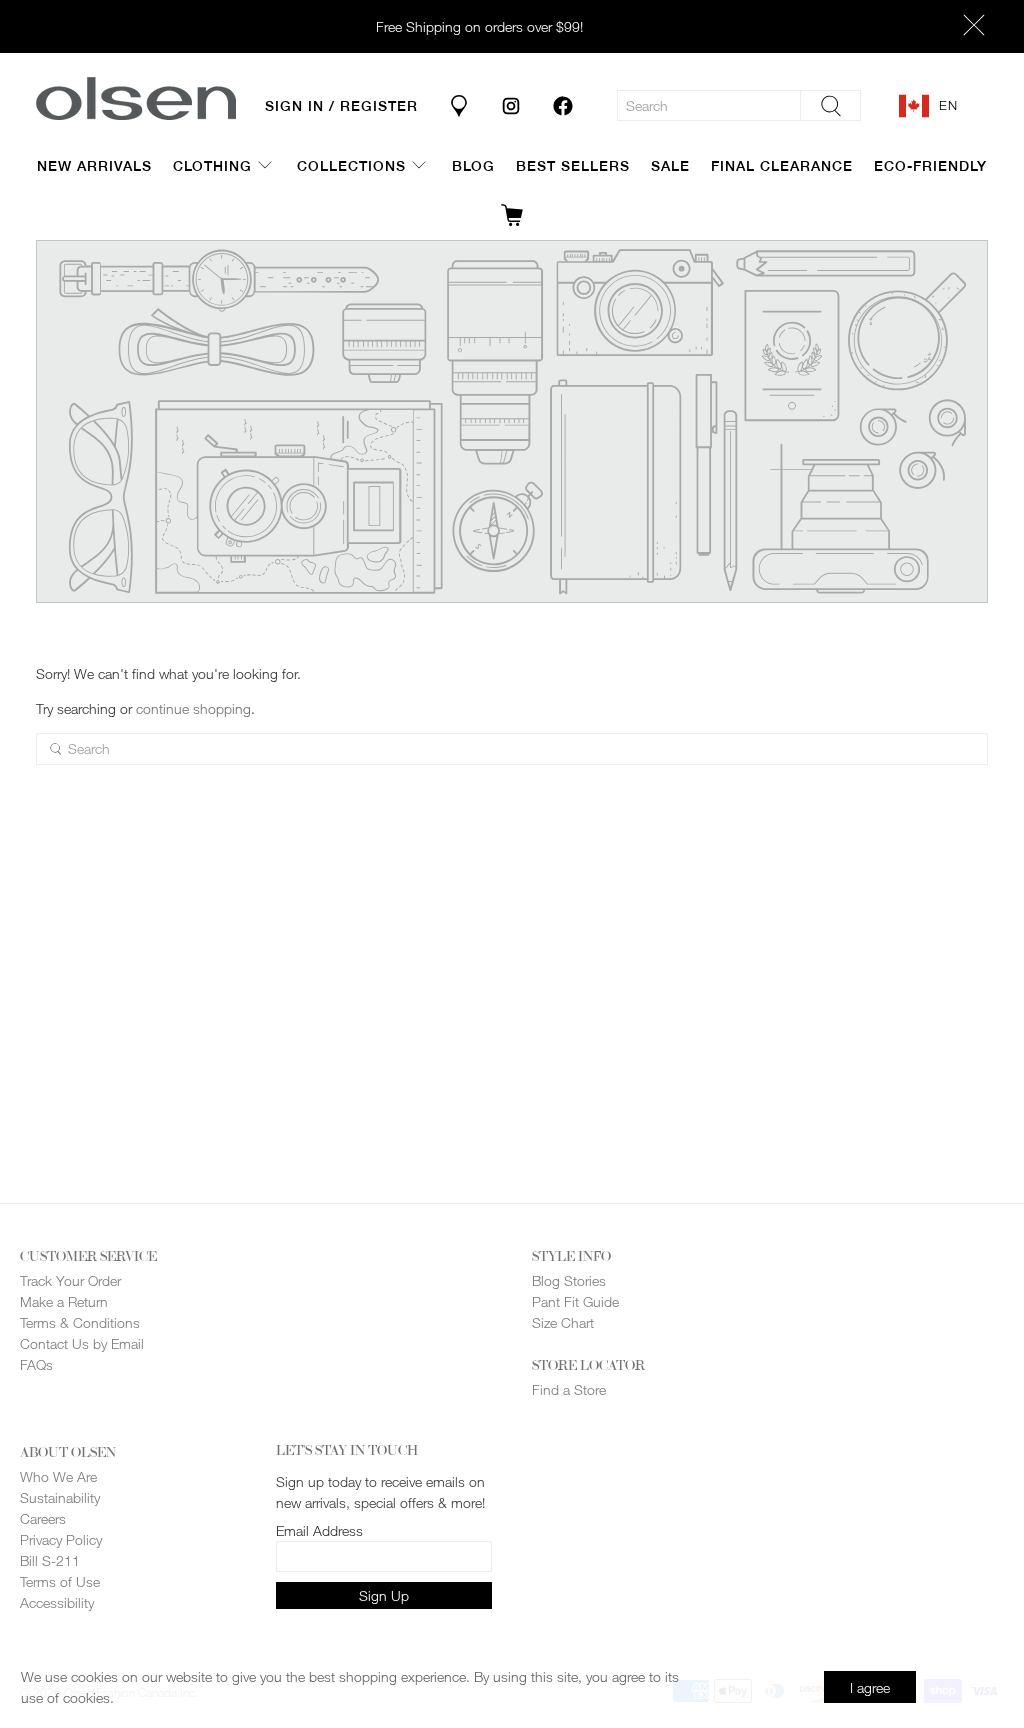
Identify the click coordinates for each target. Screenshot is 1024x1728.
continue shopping (193, 708)
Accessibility (57, 1602)
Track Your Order (70, 1280)
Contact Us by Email (82, 1343)
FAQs (36, 1364)
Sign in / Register (341, 105)
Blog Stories (569, 1280)
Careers (43, 1518)
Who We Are (58, 1476)
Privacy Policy (61, 1539)
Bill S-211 (50, 1560)
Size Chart (563, 1322)
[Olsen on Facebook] (563, 106)
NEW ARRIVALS (94, 165)
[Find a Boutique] (459, 106)
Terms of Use (60, 1581)
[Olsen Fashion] (136, 98)
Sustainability (60, 1497)
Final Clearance (782, 165)
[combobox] (943, 105)
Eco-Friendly (930, 165)
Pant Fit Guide (575, 1301)
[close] (974, 27)
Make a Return (64, 1301)
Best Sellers (573, 165)
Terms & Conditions (80, 1322)
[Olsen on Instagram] (511, 106)
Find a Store (569, 1389)
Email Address (319, 1530)
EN (948, 105)
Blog (473, 165)
